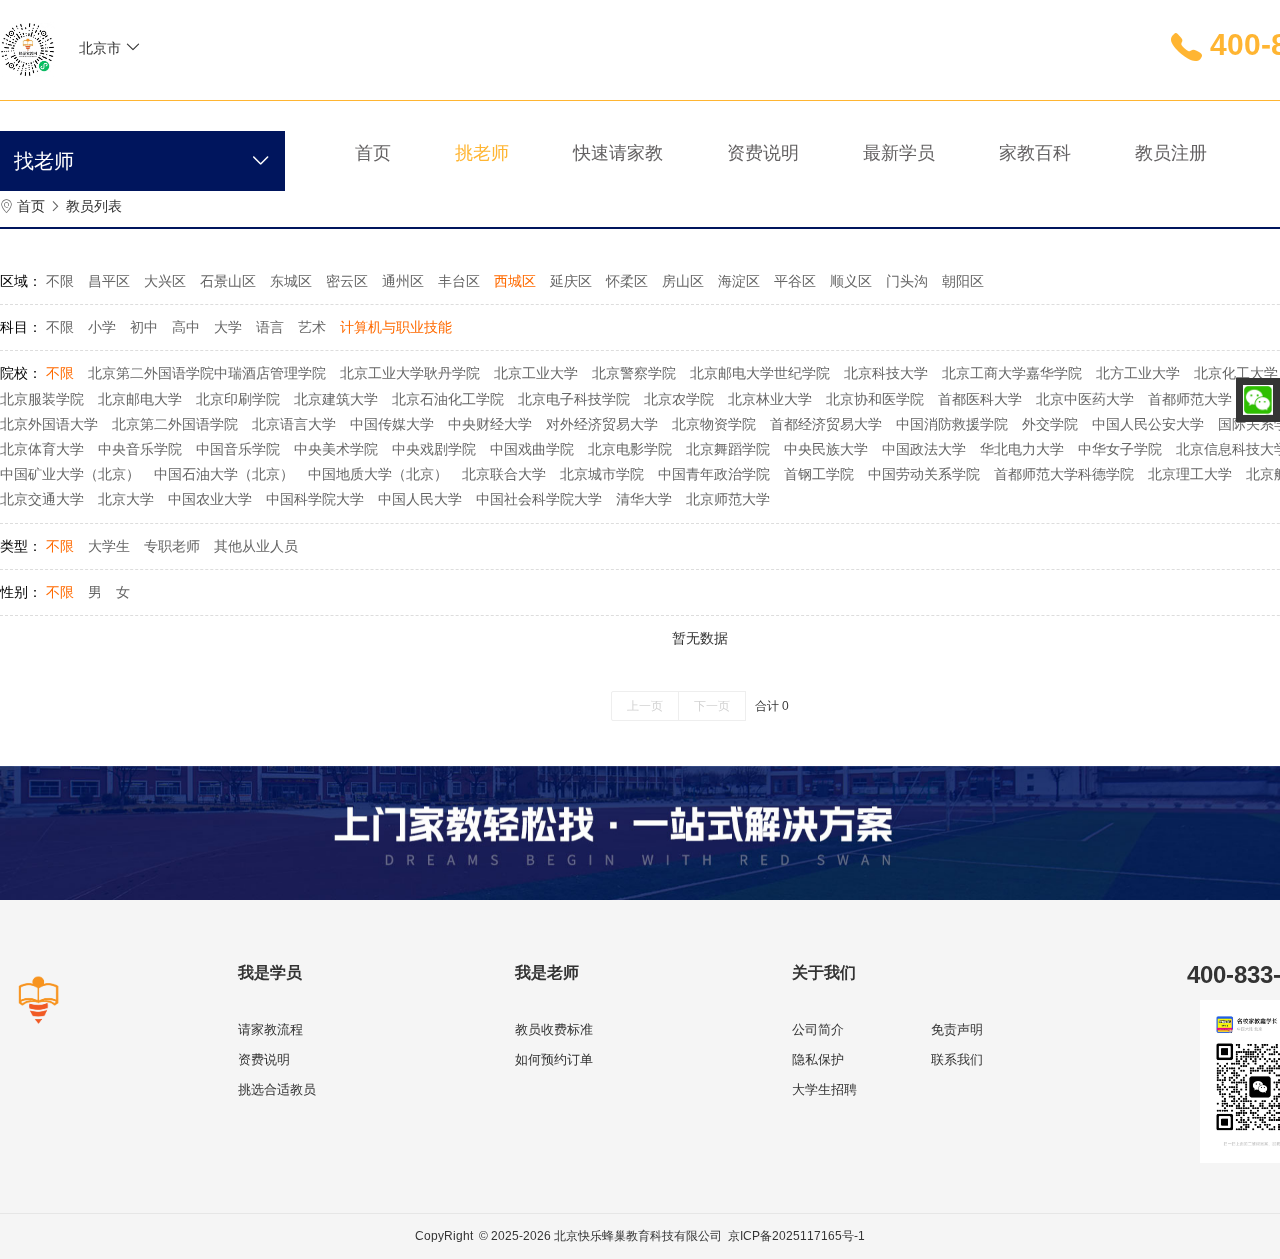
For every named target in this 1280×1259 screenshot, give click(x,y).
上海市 (172, 92)
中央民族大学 (826, 449)
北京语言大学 (294, 424)
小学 (102, 327)
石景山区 (228, 281)
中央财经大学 (490, 424)
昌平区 (109, 281)
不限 (60, 281)
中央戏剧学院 (434, 449)
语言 (270, 327)
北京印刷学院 (238, 399)
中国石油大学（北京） (224, 474)
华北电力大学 (1022, 449)
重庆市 (115, 122)
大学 (228, 327)
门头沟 (907, 281)
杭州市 (229, 152)
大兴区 (165, 281)
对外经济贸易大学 (602, 424)
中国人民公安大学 (1148, 424)
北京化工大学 (1236, 373)
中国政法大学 (924, 449)
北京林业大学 (770, 399)
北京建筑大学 (336, 399)
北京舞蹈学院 (728, 449)
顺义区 (851, 281)
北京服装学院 (42, 399)
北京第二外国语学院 (175, 424)
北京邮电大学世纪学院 (760, 373)
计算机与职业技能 (396, 327)
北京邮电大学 (140, 399)
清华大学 (644, 499)
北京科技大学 (886, 373)
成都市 (172, 152)
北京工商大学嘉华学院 (1012, 373)
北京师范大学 (728, 499)
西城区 (515, 281)
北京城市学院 (602, 474)
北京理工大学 (1190, 474)
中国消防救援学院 (952, 424)
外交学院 (1050, 424)
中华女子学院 (1120, 449)
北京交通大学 (42, 499)
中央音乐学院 (140, 449)
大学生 (109, 546)
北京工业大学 (536, 373)
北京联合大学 (504, 474)
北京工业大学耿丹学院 (410, 373)
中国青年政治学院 (714, 474)
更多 (108, 182)
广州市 (229, 122)
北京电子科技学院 (574, 399)
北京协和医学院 (875, 399)
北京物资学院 (714, 424)
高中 (186, 327)
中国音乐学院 (238, 449)
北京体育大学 (42, 449)
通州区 (403, 281)
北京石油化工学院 (448, 399)
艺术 (312, 327)
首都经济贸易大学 (826, 424)
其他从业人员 (256, 546)
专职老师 (172, 546)
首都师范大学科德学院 (1064, 474)
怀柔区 (627, 281)
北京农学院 (679, 399)
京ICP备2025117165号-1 (796, 1236)
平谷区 (795, 281)
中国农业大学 (210, 499)
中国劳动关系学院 (924, 474)
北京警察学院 (634, 373)
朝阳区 (963, 281)
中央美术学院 (336, 449)
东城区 (291, 281)
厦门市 (172, 122)
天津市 (229, 92)
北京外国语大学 (49, 424)
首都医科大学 (980, 399)
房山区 (683, 281)
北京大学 (126, 499)
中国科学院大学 (315, 499)
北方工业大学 (1138, 373)
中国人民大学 (420, 499)
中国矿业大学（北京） (70, 474)
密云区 (347, 281)
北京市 (115, 92)
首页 (31, 206)
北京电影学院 (630, 449)
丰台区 (459, 281)
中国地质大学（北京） (378, 474)
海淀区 (739, 281)
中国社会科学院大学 (539, 499)
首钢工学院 (819, 474)
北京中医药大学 (1085, 399)
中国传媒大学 (392, 424)
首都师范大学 (1190, 399)
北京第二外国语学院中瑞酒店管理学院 (207, 373)
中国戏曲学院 (532, 449)
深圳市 (115, 152)
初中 (144, 327)
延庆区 (571, 281)
